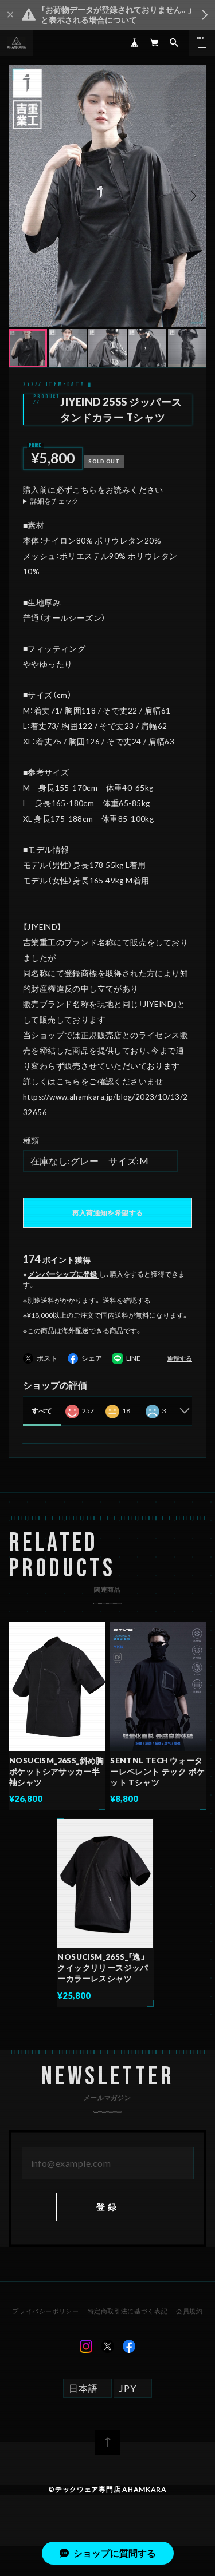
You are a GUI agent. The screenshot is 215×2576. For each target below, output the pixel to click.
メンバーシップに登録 (62, 1274)
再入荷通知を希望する (108, 1213)
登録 (107, 2206)
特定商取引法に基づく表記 (128, 2311)
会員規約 (189, 2311)
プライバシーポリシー (45, 2311)
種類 (31, 1140)
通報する (179, 1359)
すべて (42, 1411)
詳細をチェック (54, 501)
